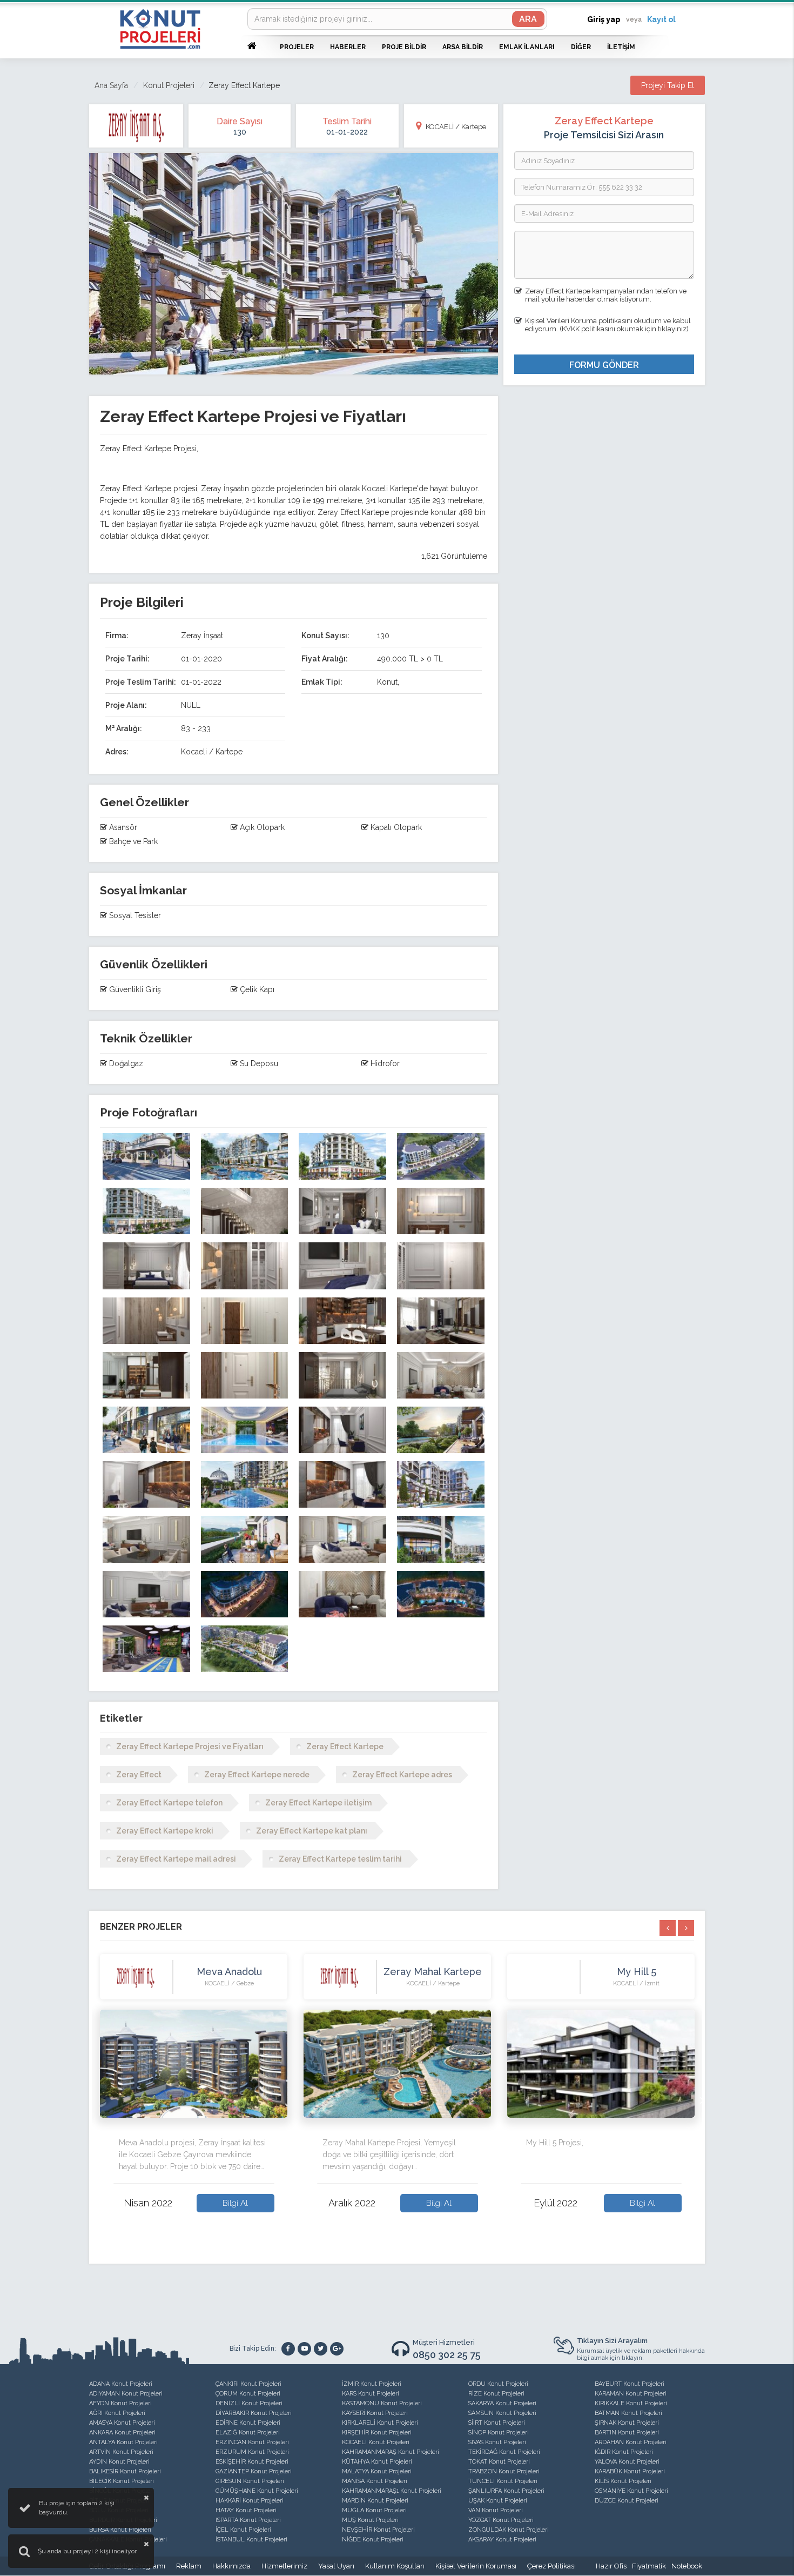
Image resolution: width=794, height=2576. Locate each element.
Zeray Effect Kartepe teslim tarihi (340, 1859)
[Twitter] (321, 2349)
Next (702, 2099)
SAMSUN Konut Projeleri (502, 2413)
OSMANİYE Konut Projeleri (631, 2491)
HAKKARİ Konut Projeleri (250, 2501)
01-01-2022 (347, 132)
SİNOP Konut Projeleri (499, 2433)
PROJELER (297, 47)
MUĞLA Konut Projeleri (374, 2510)
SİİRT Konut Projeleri (497, 2423)
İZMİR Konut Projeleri (372, 2384)
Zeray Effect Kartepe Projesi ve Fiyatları (190, 1747)
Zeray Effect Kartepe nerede (257, 1775)
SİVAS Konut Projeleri (497, 2442)
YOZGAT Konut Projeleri (501, 2520)
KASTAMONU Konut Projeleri (382, 2403)
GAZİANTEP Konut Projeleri (254, 2471)
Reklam (189, 2566)
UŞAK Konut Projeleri (498, 2501)
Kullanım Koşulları (395, 2566)
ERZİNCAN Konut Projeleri (252, 2442)
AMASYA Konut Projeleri (122, 2423)
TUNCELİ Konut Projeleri (503, 2481)
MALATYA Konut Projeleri (377, 2471)
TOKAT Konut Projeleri (499, 2462)
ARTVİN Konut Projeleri (121, 2452)
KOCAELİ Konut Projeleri (376, 2442)
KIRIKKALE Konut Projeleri (631, 2403)
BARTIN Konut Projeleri (627, 2433)
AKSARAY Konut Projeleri (502, 2540)
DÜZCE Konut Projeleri (627, 2501)
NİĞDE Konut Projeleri (373, 2540)
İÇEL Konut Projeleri (243, 2530)
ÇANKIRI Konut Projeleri (248, 2384)
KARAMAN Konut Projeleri (631, 2394)
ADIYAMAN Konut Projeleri (126, 2394)
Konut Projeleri (169, 85)
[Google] (337, 2349)
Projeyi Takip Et (668, 85)
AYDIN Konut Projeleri (119, 2462)
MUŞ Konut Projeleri (370, 2520)
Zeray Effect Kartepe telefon (169, 1803)
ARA (528, 19)
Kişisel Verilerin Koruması (476, 2566)
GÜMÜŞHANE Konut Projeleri (257, 2491)
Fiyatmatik (649, 2566)
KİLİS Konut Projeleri (623, 2481)
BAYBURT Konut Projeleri (630, 2384)
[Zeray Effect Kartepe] (146, 1156)
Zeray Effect (139, 1775)
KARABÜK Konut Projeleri (630, 2471)
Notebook (687, 2566)
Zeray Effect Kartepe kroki (165, 1831)
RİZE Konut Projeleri (496, 2394)
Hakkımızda (231, 2566)
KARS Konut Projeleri (371, 2394)
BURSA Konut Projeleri (120, 2530)
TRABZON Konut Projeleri (504, 2471)
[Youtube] (304, 2349)
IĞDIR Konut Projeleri (624, 2452)
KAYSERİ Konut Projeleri (375, 2413)
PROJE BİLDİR (404, 47)
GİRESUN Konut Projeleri (250, 2481)
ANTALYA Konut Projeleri (123, 2442)
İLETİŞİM (621, 47)
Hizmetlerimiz (284, 2566)
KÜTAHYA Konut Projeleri (377, 2462)
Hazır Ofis (611, 2566)
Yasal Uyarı (336, 2566)
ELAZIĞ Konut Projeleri (248, 2433)
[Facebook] (288, 2349)
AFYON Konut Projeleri (120, 2403)
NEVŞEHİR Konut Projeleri (378, 2530)
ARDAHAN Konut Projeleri (631, 2442)
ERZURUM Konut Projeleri (252, 2452)
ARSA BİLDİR (463, 47)
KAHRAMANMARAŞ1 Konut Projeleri (392, 2491)
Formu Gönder (604, 365)
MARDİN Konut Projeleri (375, 2501)
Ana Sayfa (111, 85)
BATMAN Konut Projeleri (628, 2413)
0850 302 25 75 (447, 2355)
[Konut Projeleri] (160, 29)
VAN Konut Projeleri (496, 2510)
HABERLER (348, 47)
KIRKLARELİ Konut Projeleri (380, 2423)
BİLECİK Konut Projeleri (122, 2481)
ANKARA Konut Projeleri (122, 2433)
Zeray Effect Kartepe (345, 1747)
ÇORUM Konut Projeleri (248, 2394)
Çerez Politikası (551, 2566)
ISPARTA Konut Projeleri (248, 2520)
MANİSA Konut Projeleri (375, 2481)
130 (240, 132)
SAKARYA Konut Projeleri (502, 2403)
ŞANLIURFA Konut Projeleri (506, 2491)
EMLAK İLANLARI (527, 47)
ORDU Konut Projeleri (498, 2384)
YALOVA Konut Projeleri (627, 2462)
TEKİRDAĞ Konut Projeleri (504, 2452)
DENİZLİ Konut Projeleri (249, 2403)
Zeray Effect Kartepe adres (402, 1775)
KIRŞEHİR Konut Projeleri (377, 2433)
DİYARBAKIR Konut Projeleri (254, 2413)
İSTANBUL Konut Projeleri (251, 2540)
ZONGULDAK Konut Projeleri (509, 2530)
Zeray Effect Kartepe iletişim (318, 1803)
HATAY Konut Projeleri (246, 2510)
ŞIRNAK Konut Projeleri (627, 2423)
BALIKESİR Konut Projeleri (125, 2471)
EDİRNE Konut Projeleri (248, 2423)
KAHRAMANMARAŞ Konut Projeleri (391, 2452)
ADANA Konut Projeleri (121, 2384)
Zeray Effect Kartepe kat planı (312, 1831)
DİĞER (581, 47)
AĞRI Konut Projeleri (117, 2413)
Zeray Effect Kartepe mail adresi (176, 1859)
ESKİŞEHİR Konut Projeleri (252, 2462)
